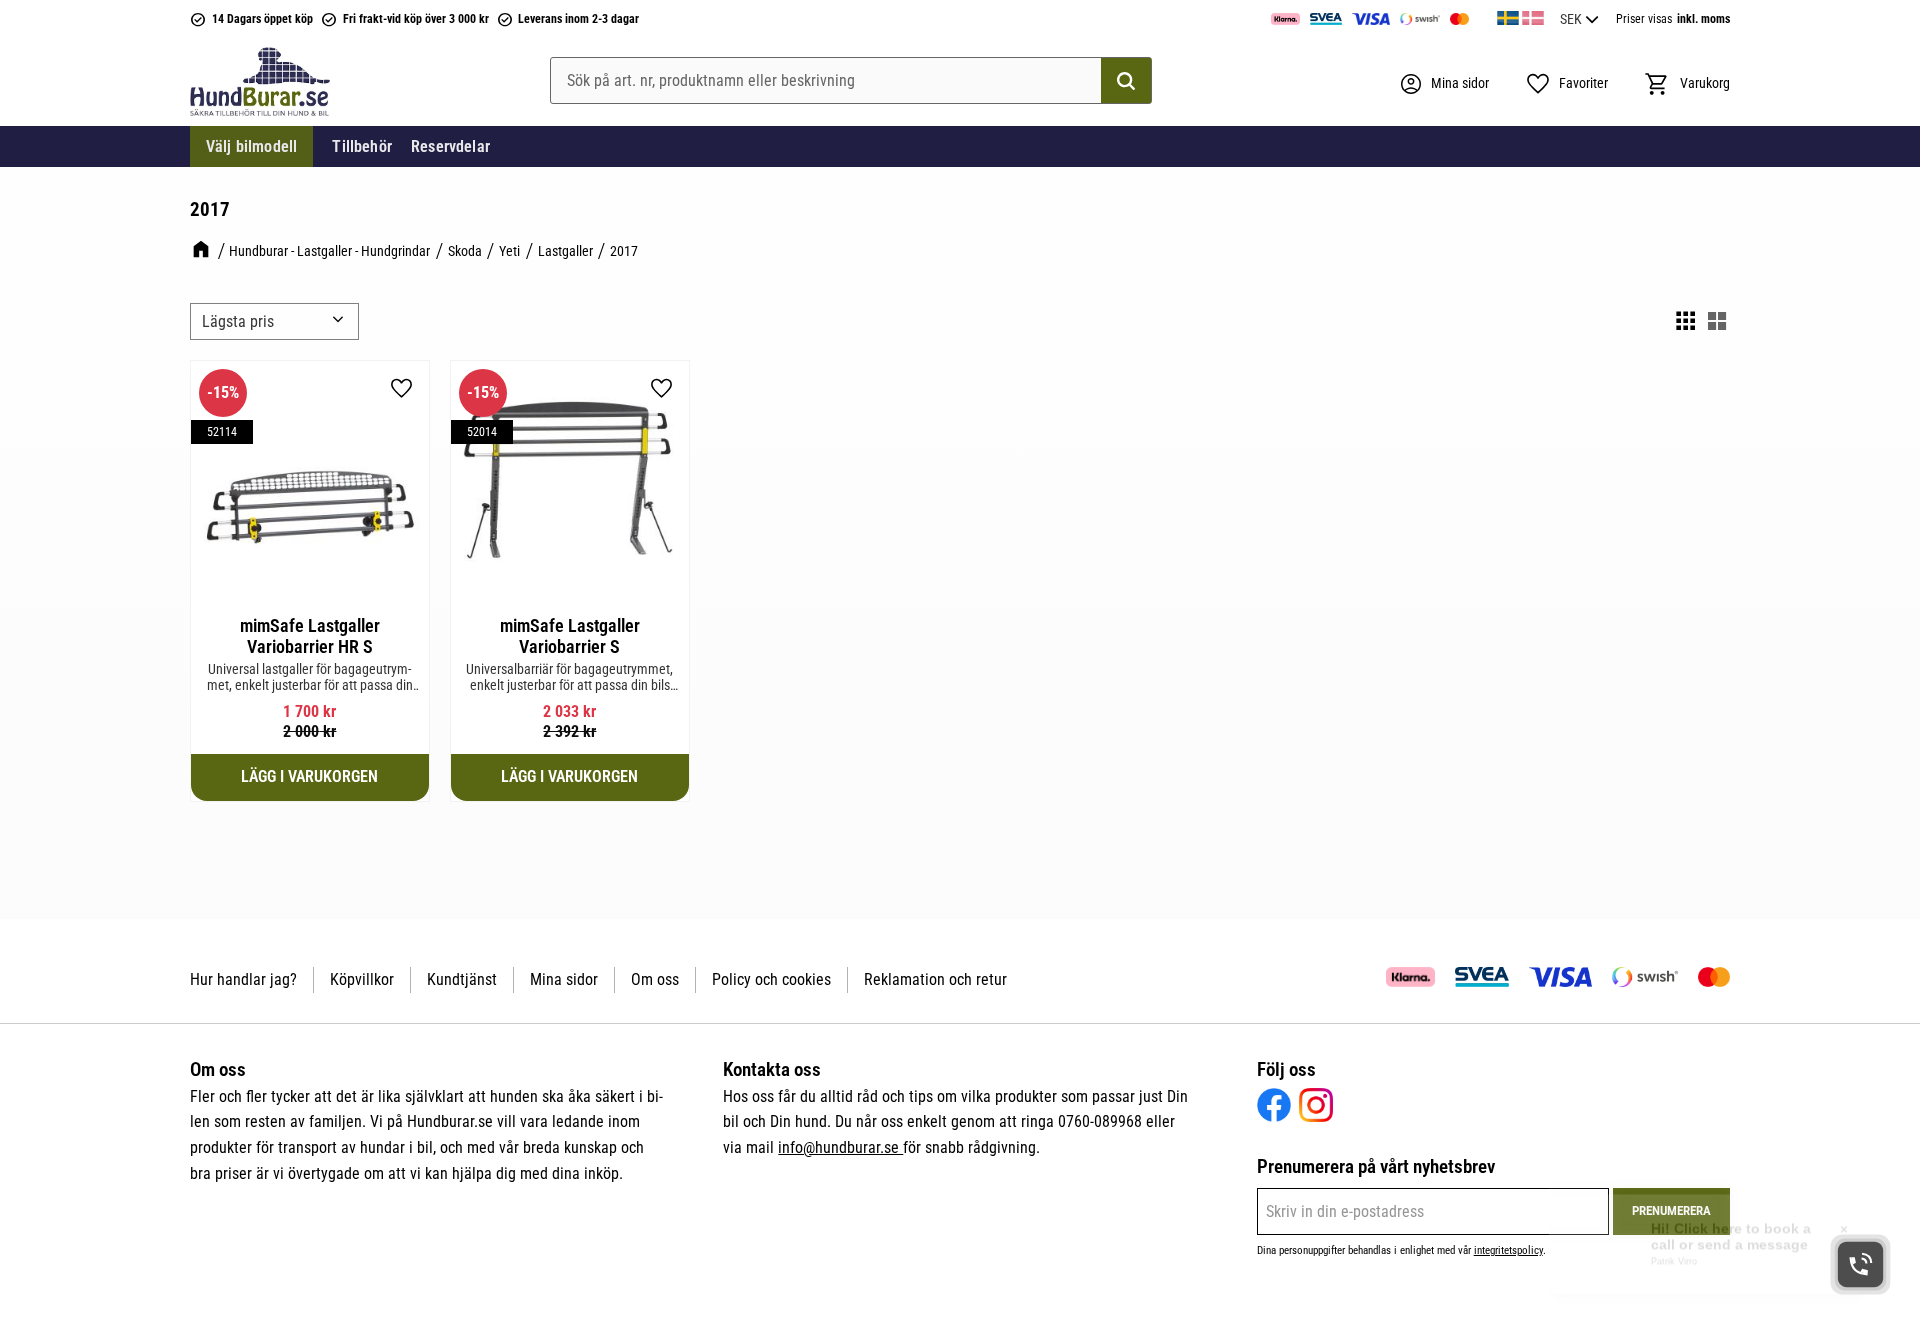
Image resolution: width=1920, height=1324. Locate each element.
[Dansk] (1533, 15)
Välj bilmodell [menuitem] (251, 146)
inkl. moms (1703, 19)
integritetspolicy (1508, 1250)
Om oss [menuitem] (655, 979)
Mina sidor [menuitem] (564, 979)
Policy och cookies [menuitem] (771, 979)
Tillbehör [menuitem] (361, 146)
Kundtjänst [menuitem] (462, 979)
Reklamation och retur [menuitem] (935, 979)
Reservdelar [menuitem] (450, 146)
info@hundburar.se (840, 1147)
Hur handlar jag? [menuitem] (243, 979)
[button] (1566, 84)
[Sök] (1126, 81)
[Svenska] (1508, 15)
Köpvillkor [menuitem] (362, 979)
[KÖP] (310, 777)
